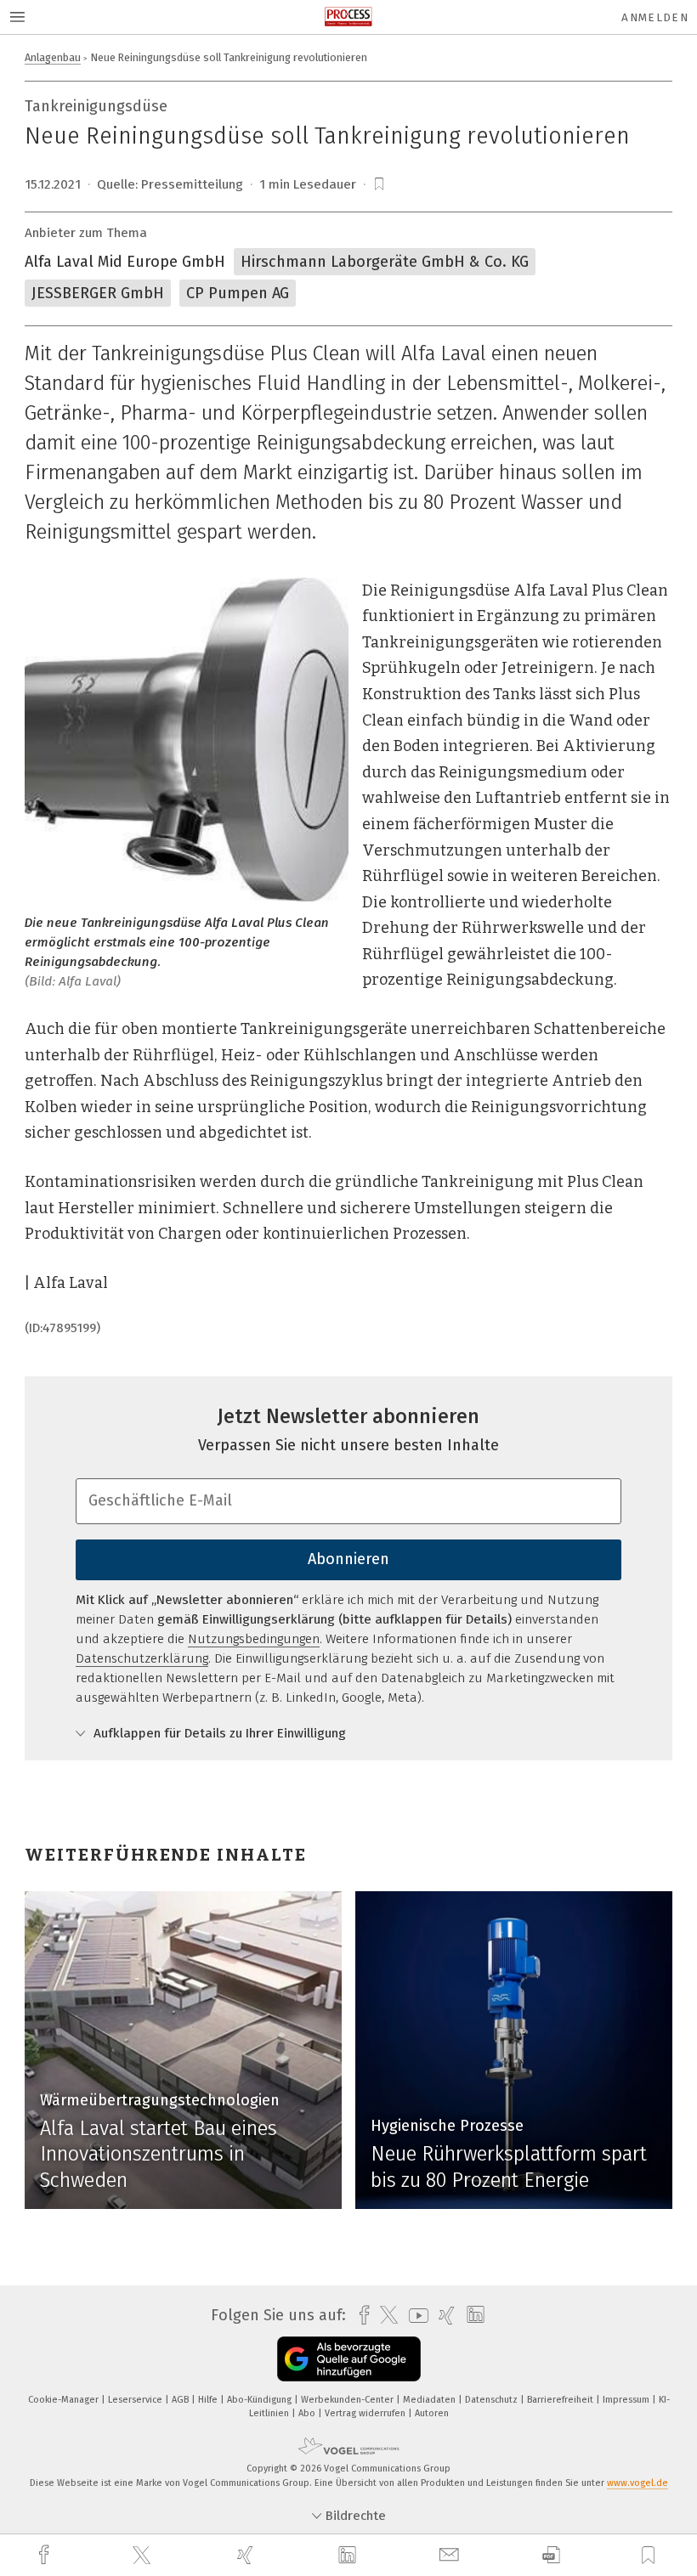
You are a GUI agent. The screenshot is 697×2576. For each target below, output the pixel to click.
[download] (551, 2555)
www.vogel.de (637, 2483)
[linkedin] (349, 2556)
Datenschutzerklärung (142, 1658)
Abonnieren (348, 1559)
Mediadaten (431, 2400)
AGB (181, 2400)
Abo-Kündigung (261, 2400)
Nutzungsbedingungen (254, 1639)
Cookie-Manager (65, 2400)
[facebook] (46, 2555)
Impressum (627, 2400)
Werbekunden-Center (348, 2400)
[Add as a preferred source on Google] (349, 2359)
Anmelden (655, 17)
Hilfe (209, 2400)
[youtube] (414, 2316)
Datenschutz (493, 2400)
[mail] (451, 2555)
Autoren (432, 2413)
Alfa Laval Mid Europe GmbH (125, 262)
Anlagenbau (53, 57)
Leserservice (136, 2400)
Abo (308, 2413)
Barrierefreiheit (561, 2400)
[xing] (247, 2555)
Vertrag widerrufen (366, 2413)
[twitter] (144, 2556)
